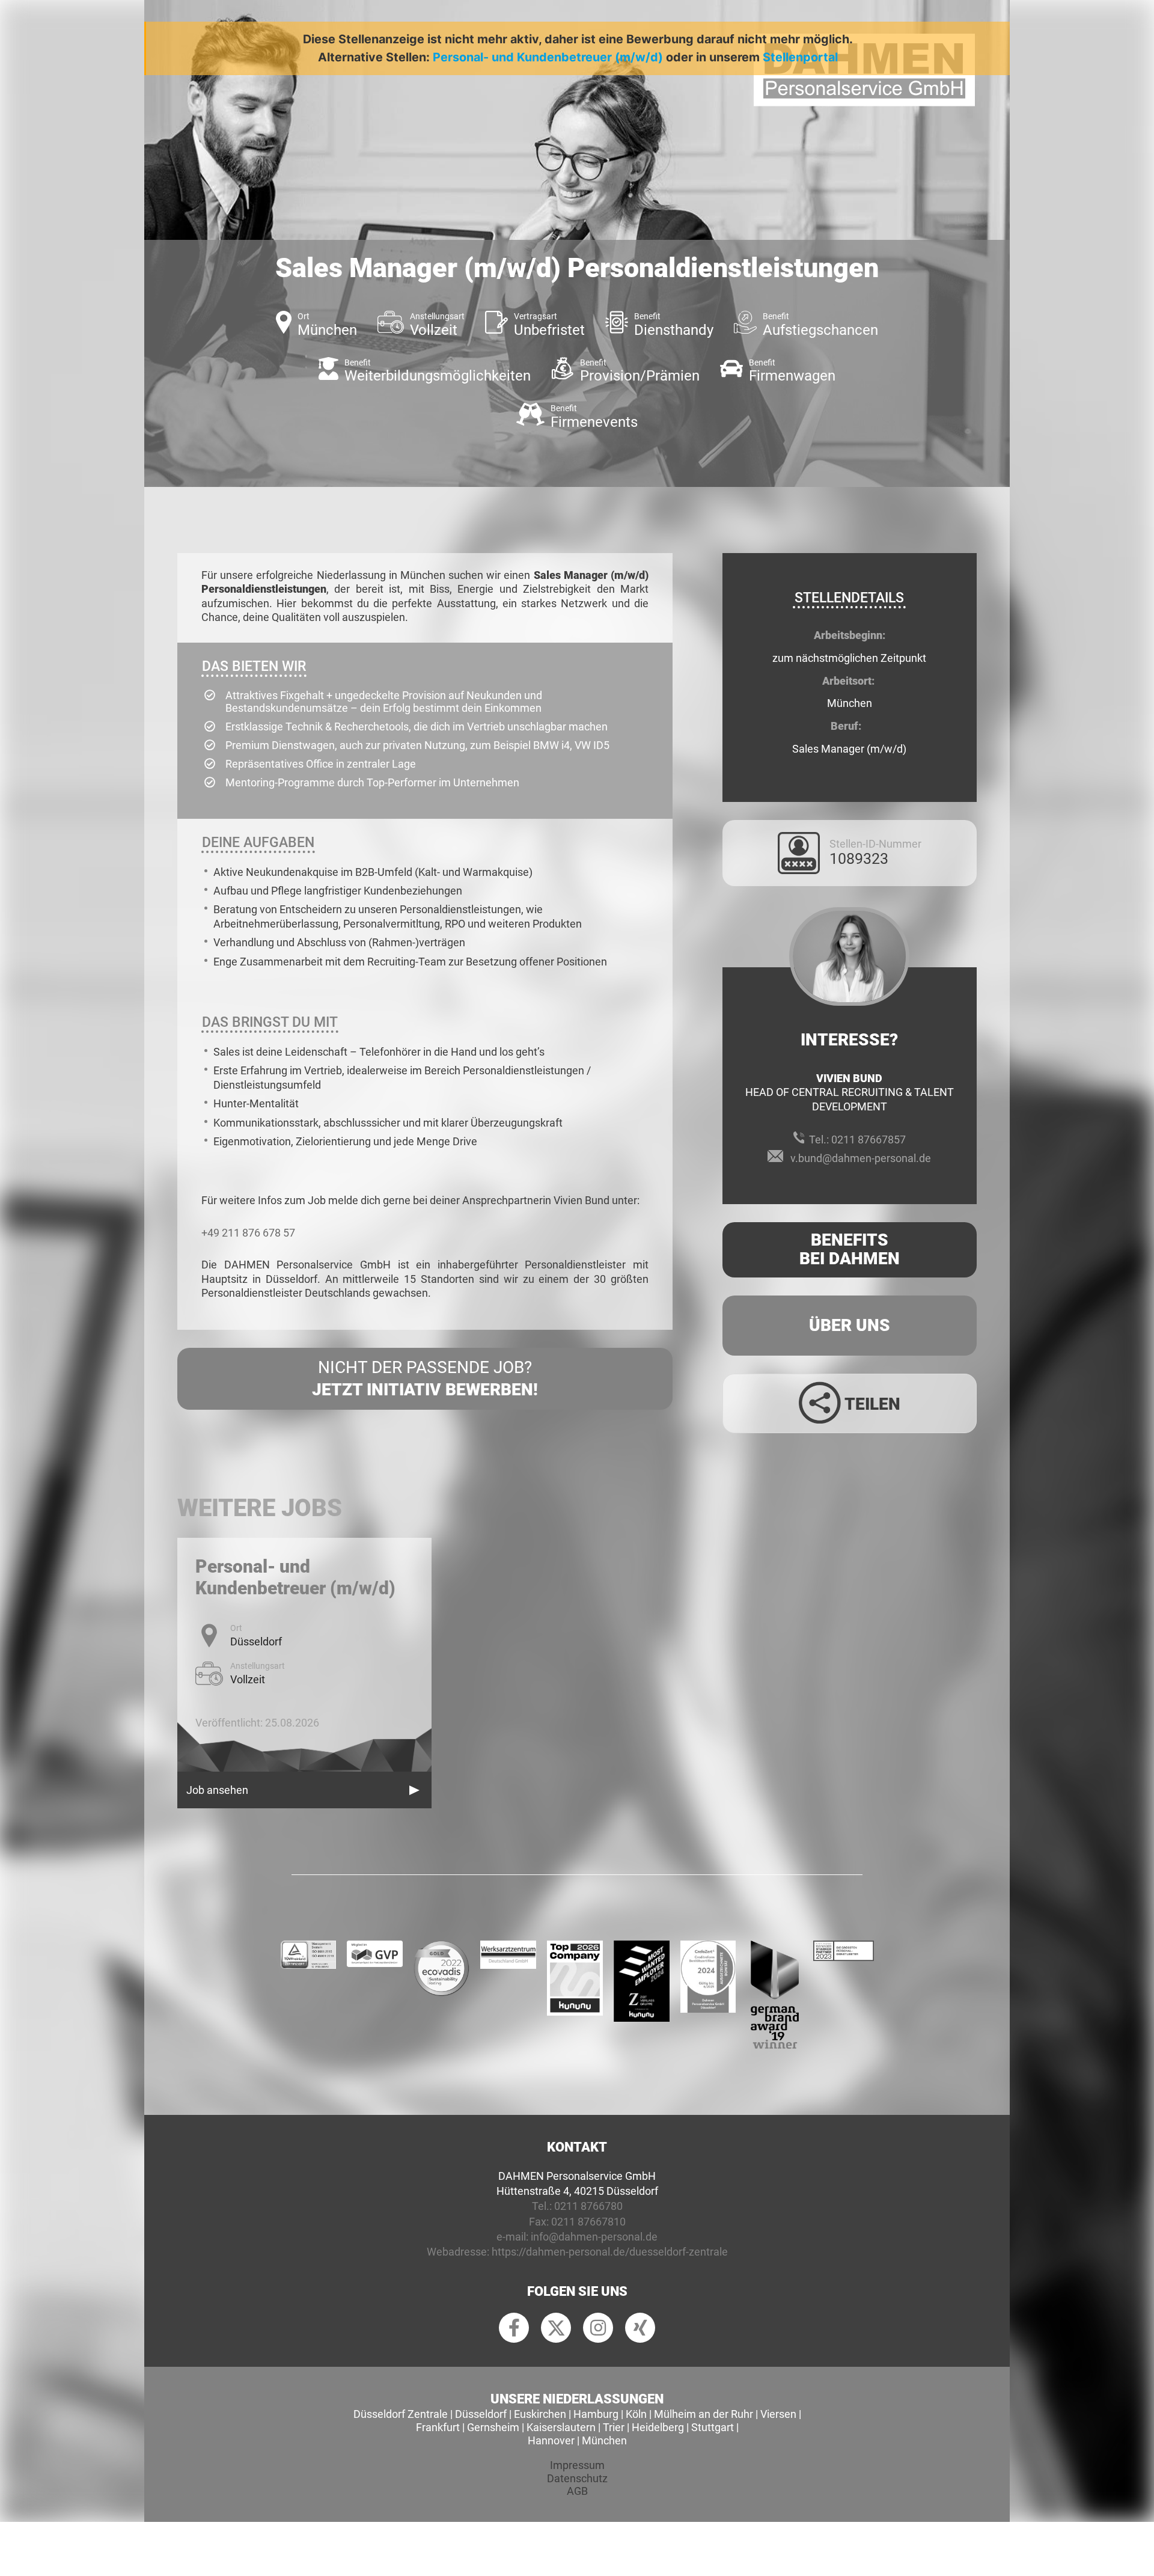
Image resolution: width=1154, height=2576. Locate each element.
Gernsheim (493, 2427)
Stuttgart (713, 2427)
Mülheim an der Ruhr (704, 2414)
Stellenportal (800, 57)
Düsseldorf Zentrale (401, 2414)
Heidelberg (658, 2427)
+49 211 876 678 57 (248, 1233)
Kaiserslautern (561, 2427)
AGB (577, 2491)
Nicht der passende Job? (425, 1378)
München (604, 2440)
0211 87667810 (588, 2222)
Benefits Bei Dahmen (850, 1249)
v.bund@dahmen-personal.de (861, 1158)
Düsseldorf (481, 2414)
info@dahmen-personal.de (594, 2237)
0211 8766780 (588, 2206)
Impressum (577, 2465)
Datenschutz (577, 2478)
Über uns (850, 1325)
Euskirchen (540, 2414)
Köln (636, 2414)
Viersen (778, 2414)
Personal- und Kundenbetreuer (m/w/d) (548, 57)
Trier (614, 2427)
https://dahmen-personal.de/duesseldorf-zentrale (610, 2252)
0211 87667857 (869, 1140)
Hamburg (596, 2414)
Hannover (551, 2440)
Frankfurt (438, 2427)
